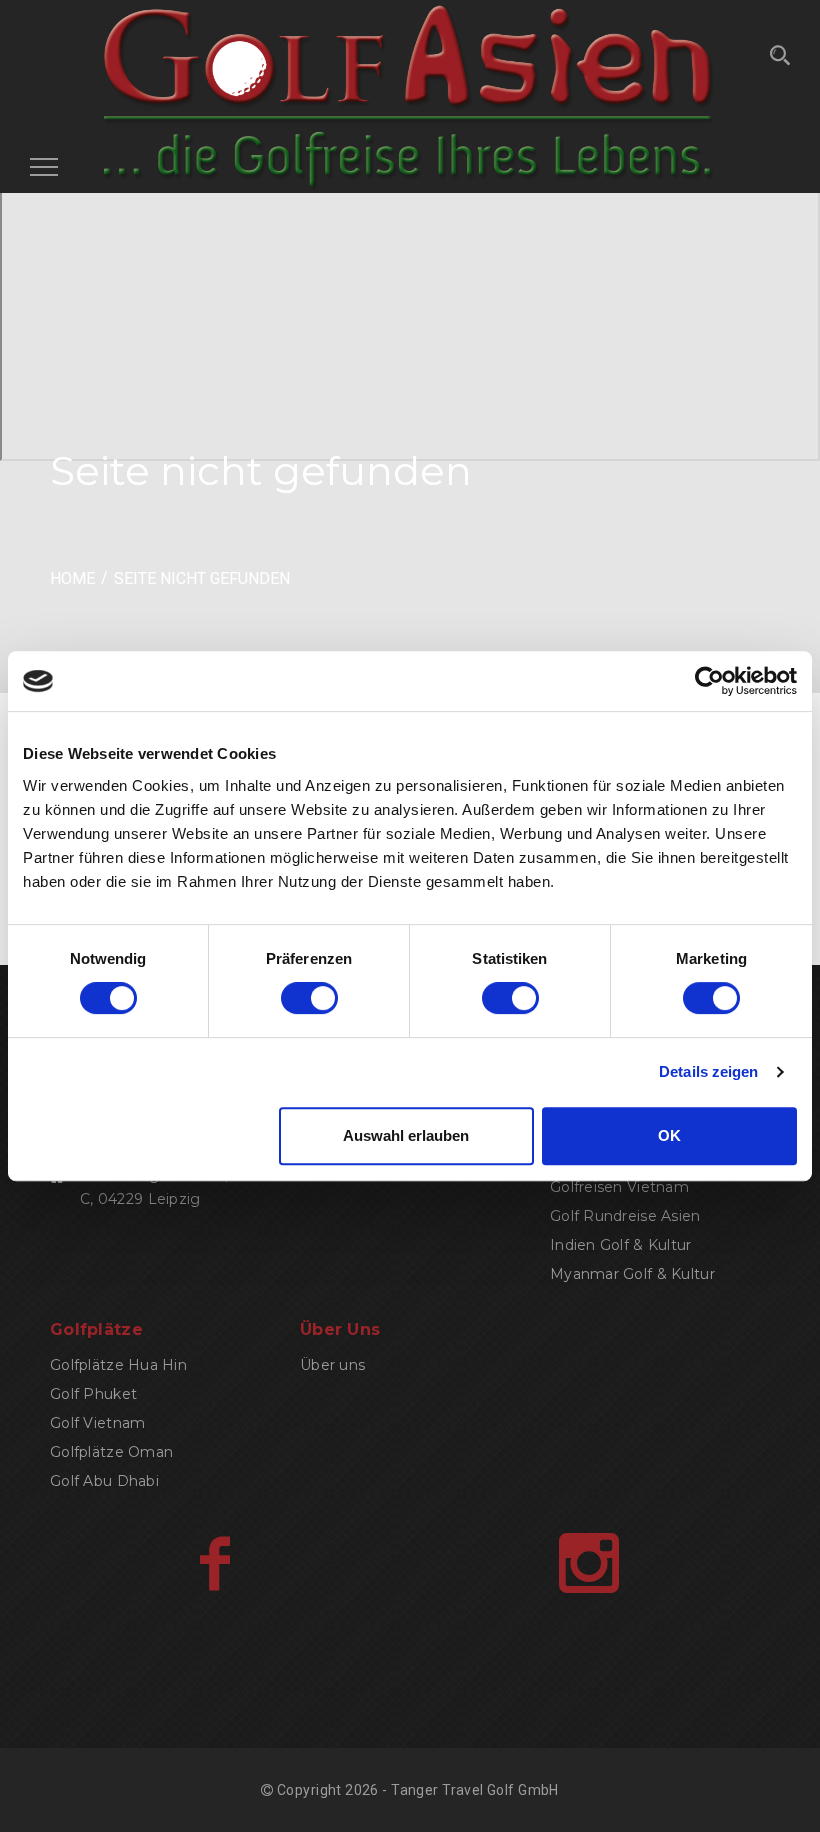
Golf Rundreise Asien (625, 1216)
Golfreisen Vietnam (619, 1187)
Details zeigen (708, 1071)
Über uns (332, 1365)
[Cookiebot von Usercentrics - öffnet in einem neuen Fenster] (709, 681)
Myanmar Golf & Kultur (632, 1274)
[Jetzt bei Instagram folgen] (589, 1563)
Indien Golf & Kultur (621, 1245)
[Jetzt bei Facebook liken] (214, 1563)
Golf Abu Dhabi (104, 1481)
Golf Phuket (93, 1394)
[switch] (309, 998)
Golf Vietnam (97, 1423)
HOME (72, 578)
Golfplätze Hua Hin (118, 1365)
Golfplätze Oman (111, 1452)
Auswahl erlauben (406, 1135)
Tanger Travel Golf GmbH (475, 1790)
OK (669, 1135)
